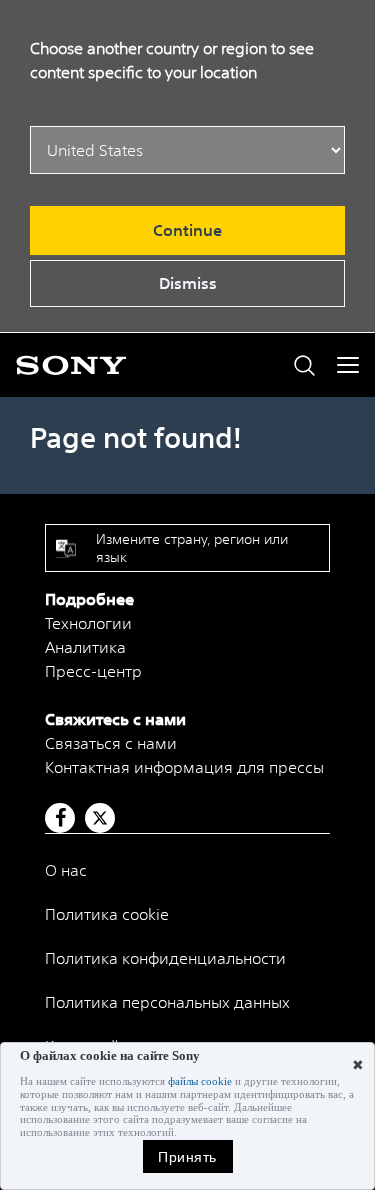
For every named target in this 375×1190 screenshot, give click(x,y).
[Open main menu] (348, 365)
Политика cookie (107, 914)
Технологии (88, 623)
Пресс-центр (93, 671)
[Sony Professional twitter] (100, 818)
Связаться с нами (111, 743)
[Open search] (304, 365)
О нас (66, 870)
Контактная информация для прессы (184, 767)
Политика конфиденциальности (165, 958)
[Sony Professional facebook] (60, 818)
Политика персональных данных (167, 1002)
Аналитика (85, 647)
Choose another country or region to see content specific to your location (172, 60)
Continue (187, 230)
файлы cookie (200, 1081)
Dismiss (188, 283)
